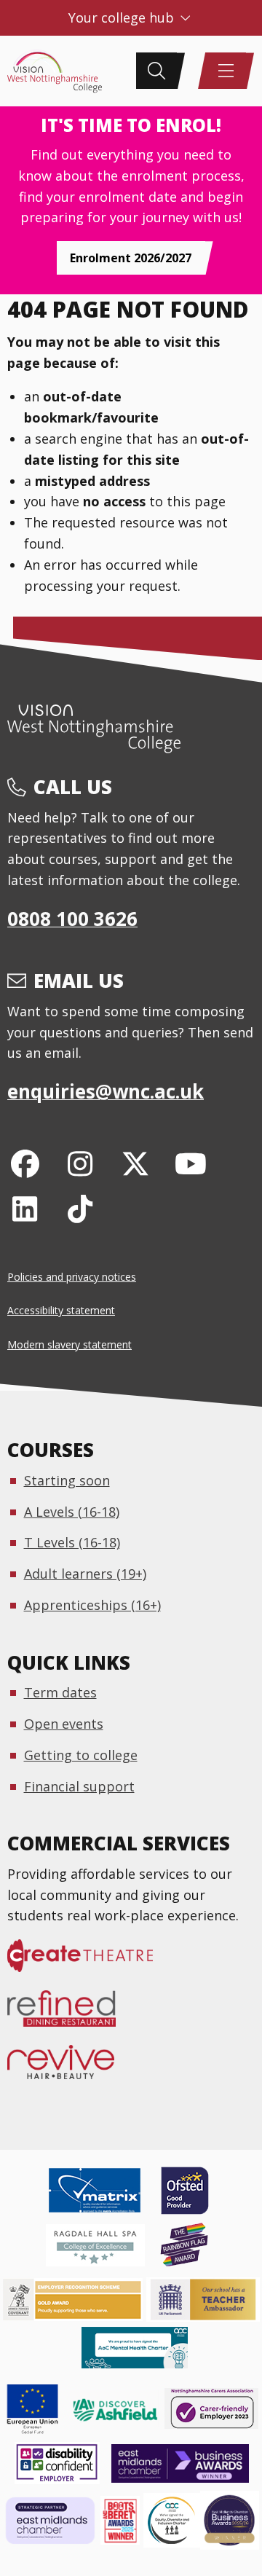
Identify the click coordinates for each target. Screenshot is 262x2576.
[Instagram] (80, 1163)
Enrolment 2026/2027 (131, 258)
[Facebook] (25, 1163)
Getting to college (81, 1755)
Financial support (79, 1786)
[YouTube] (190, 1163)
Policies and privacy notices (72, 1277)
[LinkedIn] (25, 1208)
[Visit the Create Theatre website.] (89, 1963)
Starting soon (67, 1480)
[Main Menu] (226, 71)
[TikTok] (80, 1208)
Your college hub (123, 17)
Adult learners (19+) (85, 1574)
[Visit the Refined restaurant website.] (71, 2016)
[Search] (156, 71)
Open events (64, 1724)
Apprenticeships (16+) (92, 1605)
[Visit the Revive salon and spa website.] (70, 2070)
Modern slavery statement (70, 1344)
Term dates (60, 1692)
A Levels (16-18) (72, 1512)
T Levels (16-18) (72, 1542)
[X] (136, 1163)
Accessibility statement (61, 1310)
